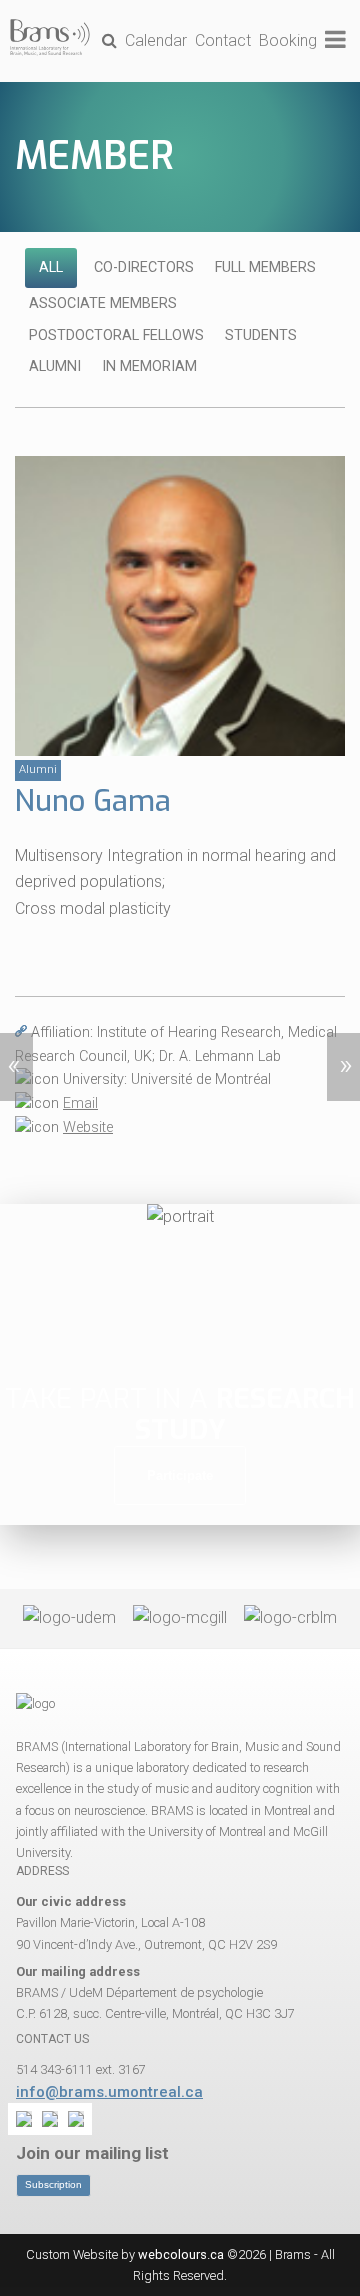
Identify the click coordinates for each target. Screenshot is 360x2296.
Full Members (265, 267)
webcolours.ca (181, 2254)
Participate (180, 1475)
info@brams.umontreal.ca (109, 2092)
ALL (51, 267)
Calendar (156, 40)
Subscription (53, 2184)
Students (261, 335)
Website (88, 1127)
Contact (223, 40)
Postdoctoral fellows (116, 335)
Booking (288, 40)
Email (80, 1103)
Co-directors (144, 267)
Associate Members (103, 303)
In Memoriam (149, 366)
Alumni (55, 366)
